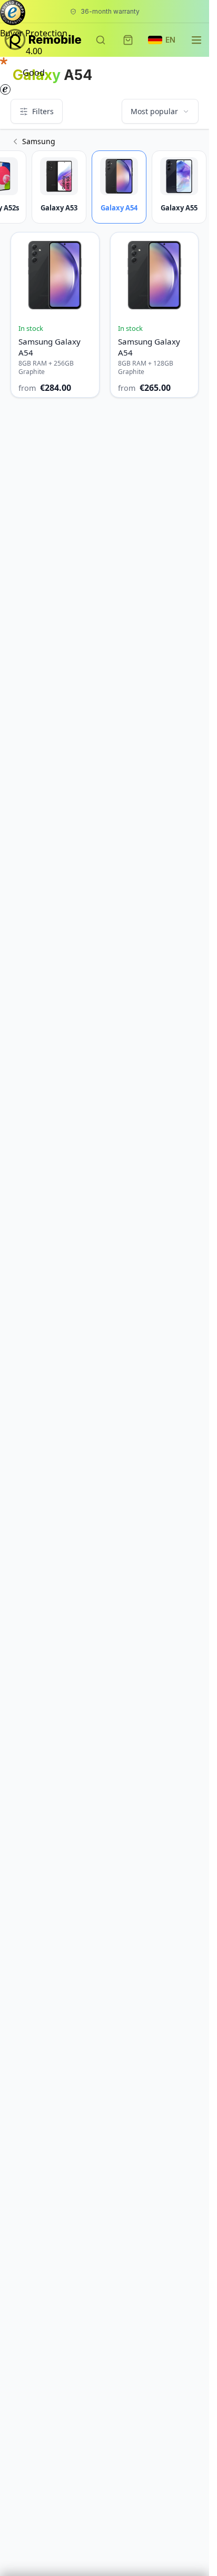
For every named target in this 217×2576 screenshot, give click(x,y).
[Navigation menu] (196, 40)
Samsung (39, 141)
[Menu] (70, 74)
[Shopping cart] (128, 40)
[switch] (34, 89)
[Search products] (101, 40)
